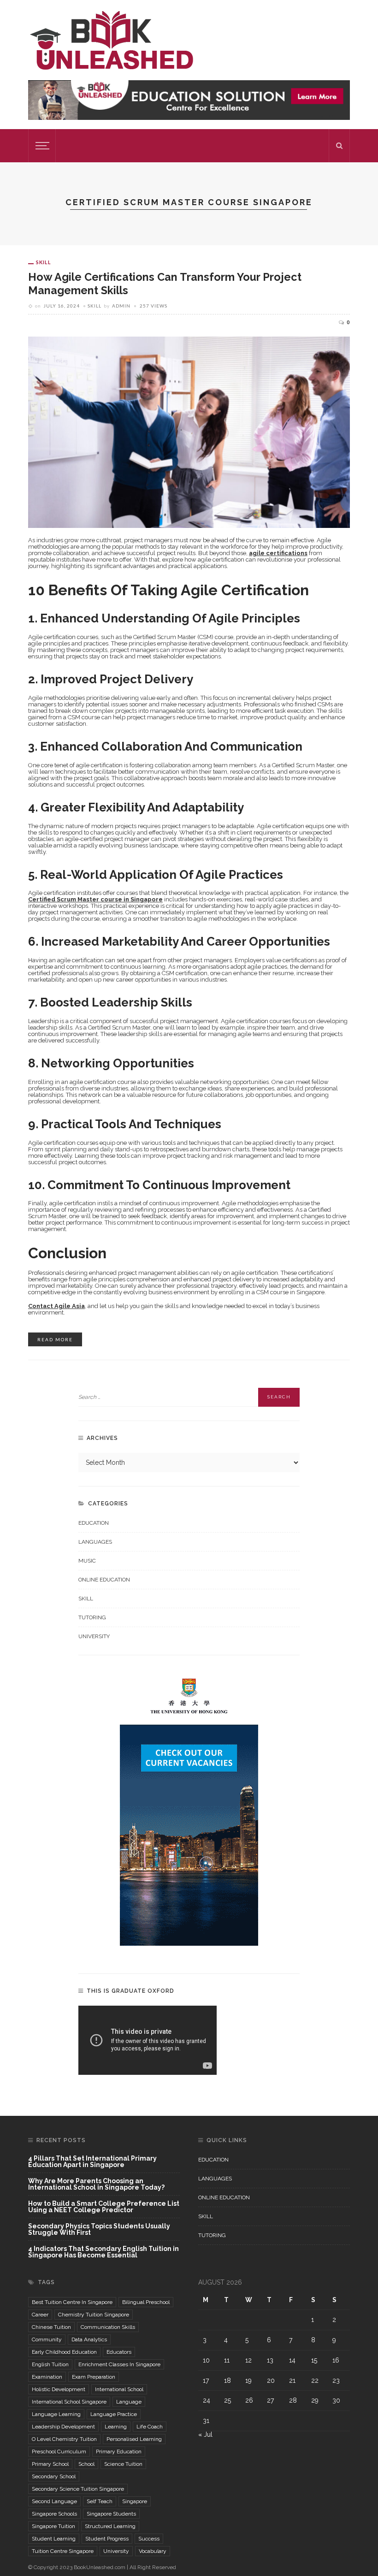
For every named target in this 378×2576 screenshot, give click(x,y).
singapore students (111, 2514)
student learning (54, 2539)
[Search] (339, 146)
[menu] (41, 146)
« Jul (205, 2434)
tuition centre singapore (63, 2551)
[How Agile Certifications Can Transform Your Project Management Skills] (189, 432)
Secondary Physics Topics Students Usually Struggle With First (99, 2230)
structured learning (110, 2526)
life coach (150, 2427)
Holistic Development (59, 2389)
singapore (135, 2501)
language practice (114, 2414)
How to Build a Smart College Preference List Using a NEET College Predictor (104, 2207)
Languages (95, 1542)
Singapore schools (54, 2514)
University (94, 1636)
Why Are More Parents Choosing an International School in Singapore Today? (96, 2184)
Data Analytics (89, 2339)
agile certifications (278, 553)
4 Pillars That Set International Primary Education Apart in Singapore (92, 2162)
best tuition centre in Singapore (72, 2302)
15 (314, 2360)
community (47, 2339)
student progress (107, 2539)
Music (87, 1561)
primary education (119, 2452)
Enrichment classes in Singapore (119, 2364)
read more (55, 1339)
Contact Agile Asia (56, 1306)
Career (40, 2315)
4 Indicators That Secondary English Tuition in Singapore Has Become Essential (103, 2252)
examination (47, 2377)
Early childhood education (64, 2352)
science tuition (123, 2464)
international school (119, 2389)
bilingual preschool (146, 2302)
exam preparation (94, 2377)
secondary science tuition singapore (78, 2489)
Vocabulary (153, 2551)
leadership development (63, 2427)
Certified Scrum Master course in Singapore (95, 899)
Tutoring (92, 1617)
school (86, 2464)
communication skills (108, 2327)
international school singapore (69, 2402)
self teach (100, 2501)
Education (94, 1523)
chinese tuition (51, 2327)
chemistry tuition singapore (94, 2315)
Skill (44, 262)
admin (121, 306)
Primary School (50, 2464)
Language (129, 2402)
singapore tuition (53, 2526)
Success (149, 2539)
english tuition (50, 2364)
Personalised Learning (134, 2439)
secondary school (54, 2476)
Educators (119, 2352)
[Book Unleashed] (111, 40)
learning (116, 2427)
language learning (56, 2414)
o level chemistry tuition (64, 2439)
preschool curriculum (59, 2452)
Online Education (104, 1580)
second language (54, 2501)
